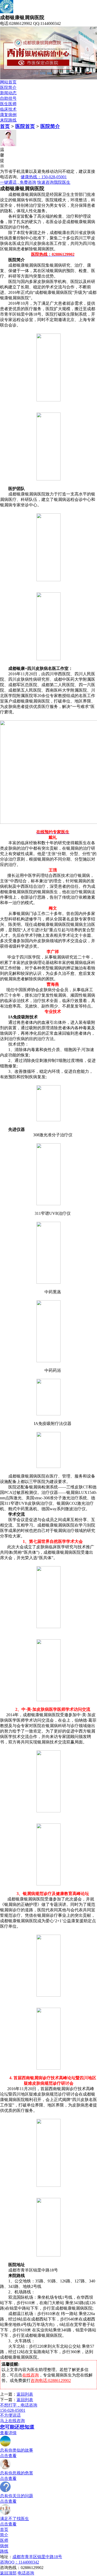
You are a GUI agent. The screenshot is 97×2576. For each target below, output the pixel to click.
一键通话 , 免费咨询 (18, 182)
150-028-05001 (13, 2410)
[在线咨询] (5, 2514)
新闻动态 (8, 93)
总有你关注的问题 (17, 2496)
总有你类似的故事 (17, 2450)
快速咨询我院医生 (54, 182)
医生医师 (8, 104)
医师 (4, 2540)
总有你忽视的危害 (17, 2473)
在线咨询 (31, 2375)
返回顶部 (8, 2573)
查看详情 (8, 2433)
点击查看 (8, 2456)
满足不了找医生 (14, 2519)
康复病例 (8, 115)
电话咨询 (26, 2573)
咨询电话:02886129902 (51, 2380)
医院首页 (25, 126)
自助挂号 (8, 98)
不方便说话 (10, 2415)
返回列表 (25, 2394)
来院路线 (8, 120)
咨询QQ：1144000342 (20, 2562)
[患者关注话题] (5, 2491)
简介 (4, 2535)
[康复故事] (5, 2445)
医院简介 (8, 87)
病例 (4, 2546)
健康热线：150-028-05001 (44, 177)
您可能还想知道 (17, 2427)
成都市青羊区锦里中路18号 (37, 2557)
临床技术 (8, 109)
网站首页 (8, 82)
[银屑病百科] (5, 2468)
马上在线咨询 (12, 2421)
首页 (5, 126)
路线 (4, 2551)
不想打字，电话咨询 (19, 2405)
